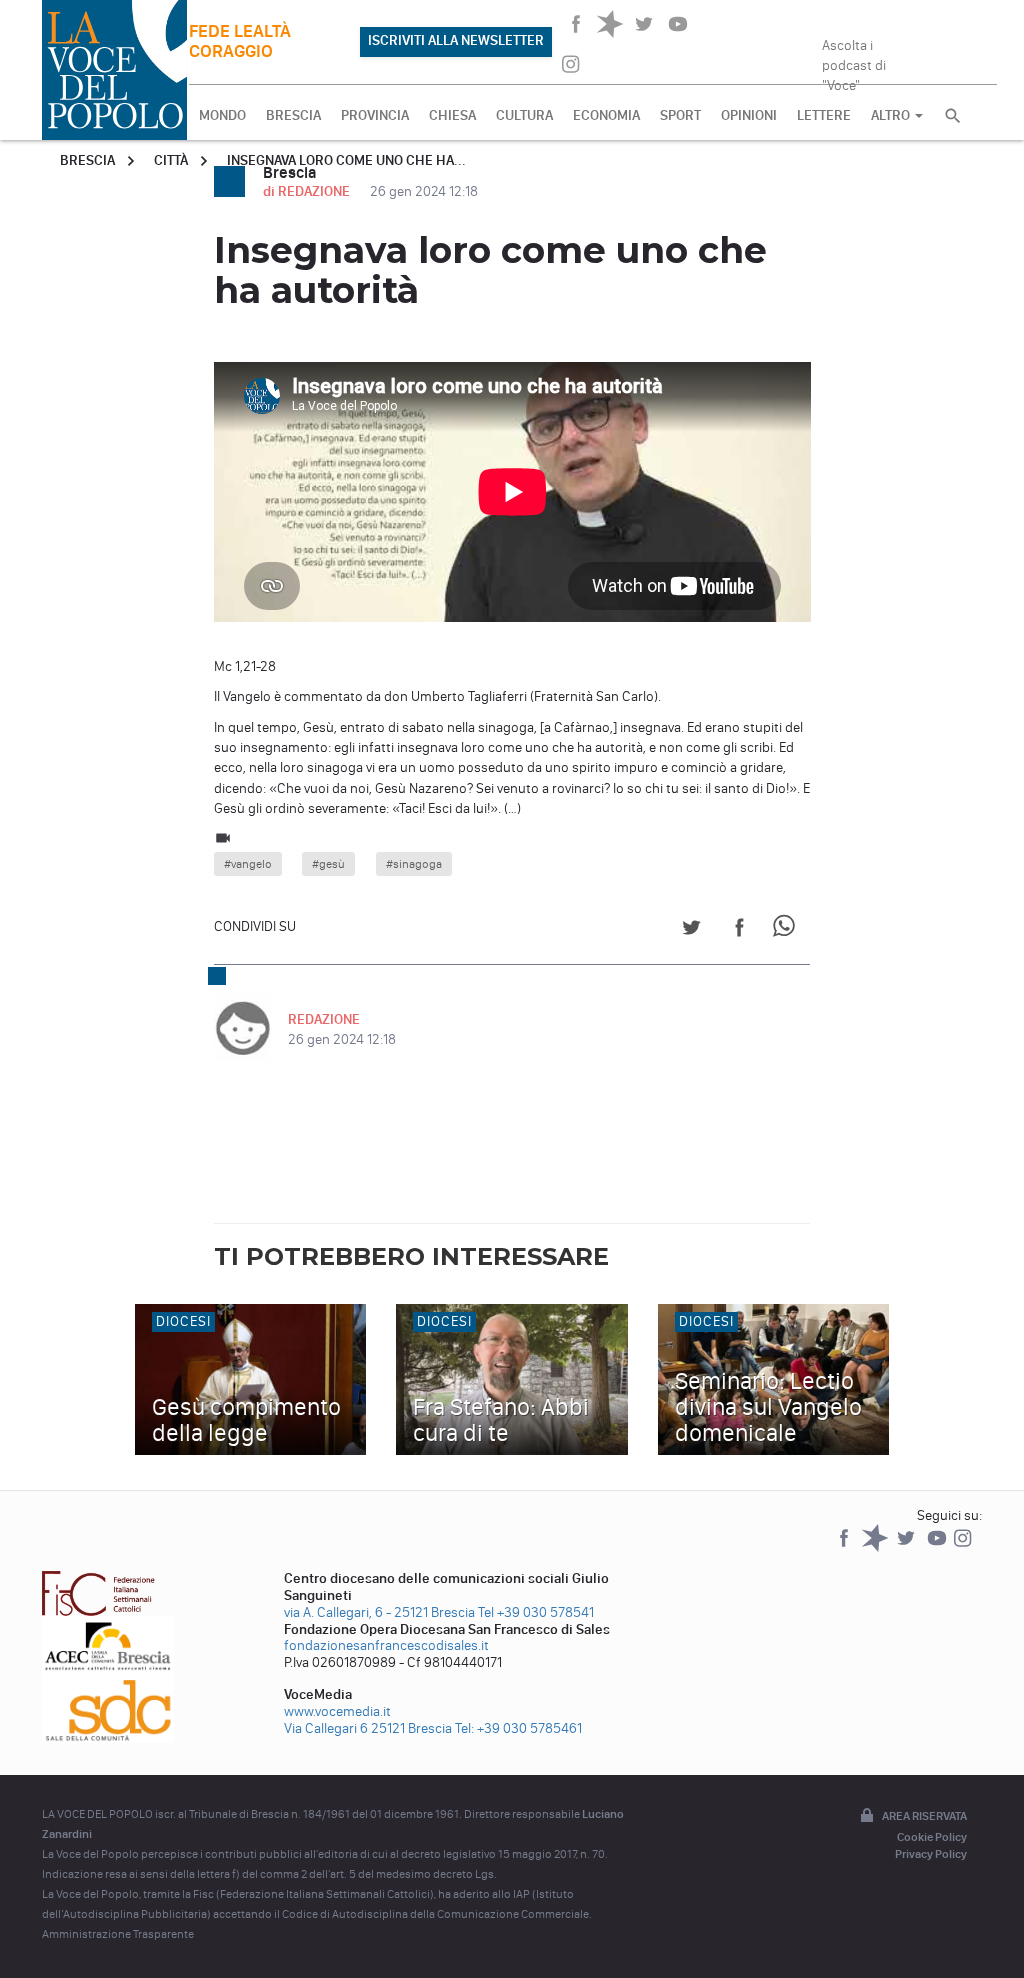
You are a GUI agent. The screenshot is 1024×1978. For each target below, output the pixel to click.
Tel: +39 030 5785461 (518, 1728)
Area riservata (924, 1816)
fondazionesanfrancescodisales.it (386, 1645)
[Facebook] (845, 1547)
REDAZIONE (324, 1019)
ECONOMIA (606, 115)
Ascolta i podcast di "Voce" (854, 59)
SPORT (680, 115)
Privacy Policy (931, 1854)
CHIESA (452, 115)
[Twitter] (907, 1547)
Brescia (87, 160)
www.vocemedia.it (337, 1711)
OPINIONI (749, 115)
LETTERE (824, 115)
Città (171, 160)
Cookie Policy (932, 1837)
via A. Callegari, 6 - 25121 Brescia (379, 1612)
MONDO (222, 115)
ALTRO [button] (892, 115)
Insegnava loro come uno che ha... (346, 160)
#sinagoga (414, 864)
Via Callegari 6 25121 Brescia (368, 1728)
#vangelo (248, 864)
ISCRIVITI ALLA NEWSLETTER (456, 40)
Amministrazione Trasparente (118, 1934)
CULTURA (524, 115)
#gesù (328, 864)
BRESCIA (293, 115)
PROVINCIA (375, 115)
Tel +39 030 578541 (536, 1612)
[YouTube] (938, 1547)
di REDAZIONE (308, 191)
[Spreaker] (876, 1547)
